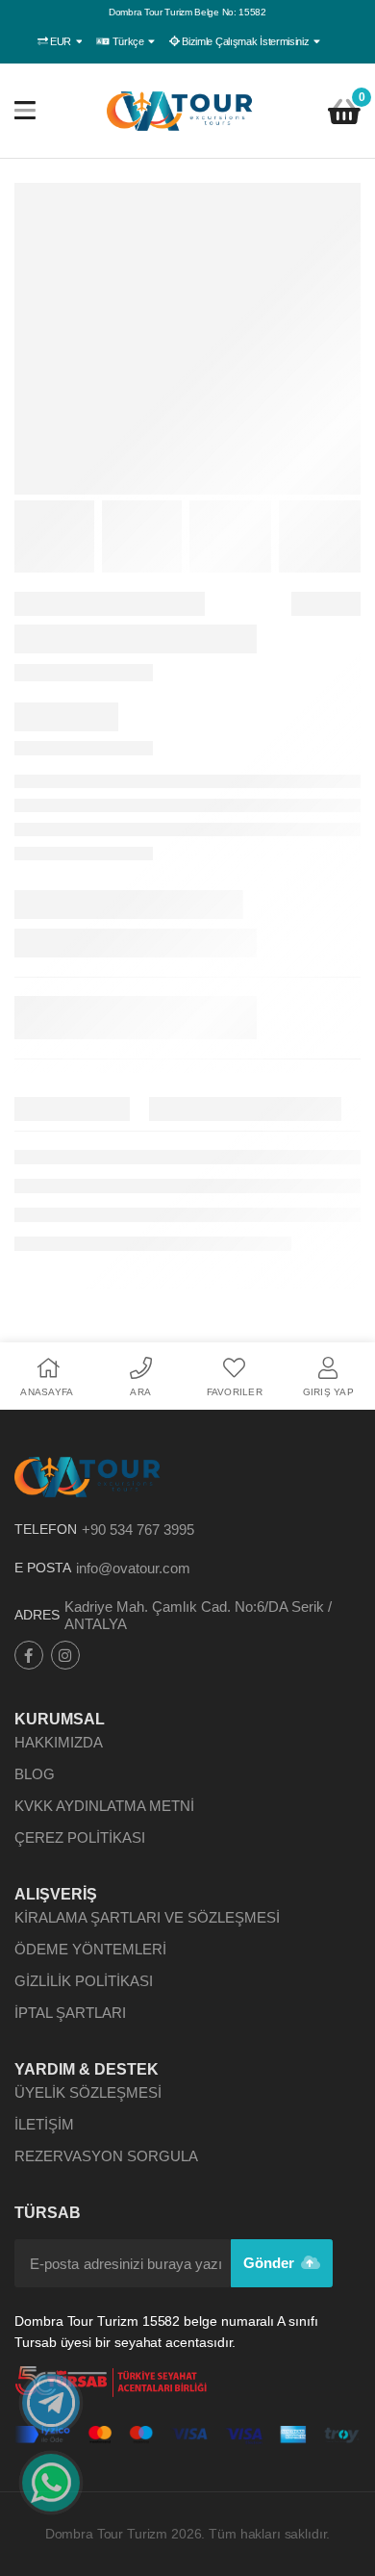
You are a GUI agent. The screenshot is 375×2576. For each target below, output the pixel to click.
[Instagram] (65, 1655)
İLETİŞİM (44, 2124)
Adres (37, 1615)
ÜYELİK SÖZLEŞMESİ (88, 2092)
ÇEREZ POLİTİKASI (80, 1837)
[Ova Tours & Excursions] (181, 111)
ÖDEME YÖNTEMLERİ (90, 1949)
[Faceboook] (29, 1655)
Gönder (271, 2263)
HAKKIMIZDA (59, 1742)
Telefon (46, 1529)
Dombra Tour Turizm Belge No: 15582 (187, 12)
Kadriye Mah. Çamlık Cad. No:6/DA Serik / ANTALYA (198, 1615)
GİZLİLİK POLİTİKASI (84, 1981)
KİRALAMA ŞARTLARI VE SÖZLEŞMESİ (147, 1917)
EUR (61, 41)
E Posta (43, 1568)
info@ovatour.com (133, 1568)
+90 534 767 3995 (138, 1530)
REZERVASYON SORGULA (106, 2156)
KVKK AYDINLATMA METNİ (104, 1806)
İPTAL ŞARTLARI (70, 2013)
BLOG (35, 1774)
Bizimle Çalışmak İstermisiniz (246, 41)
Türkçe (128, 41)
